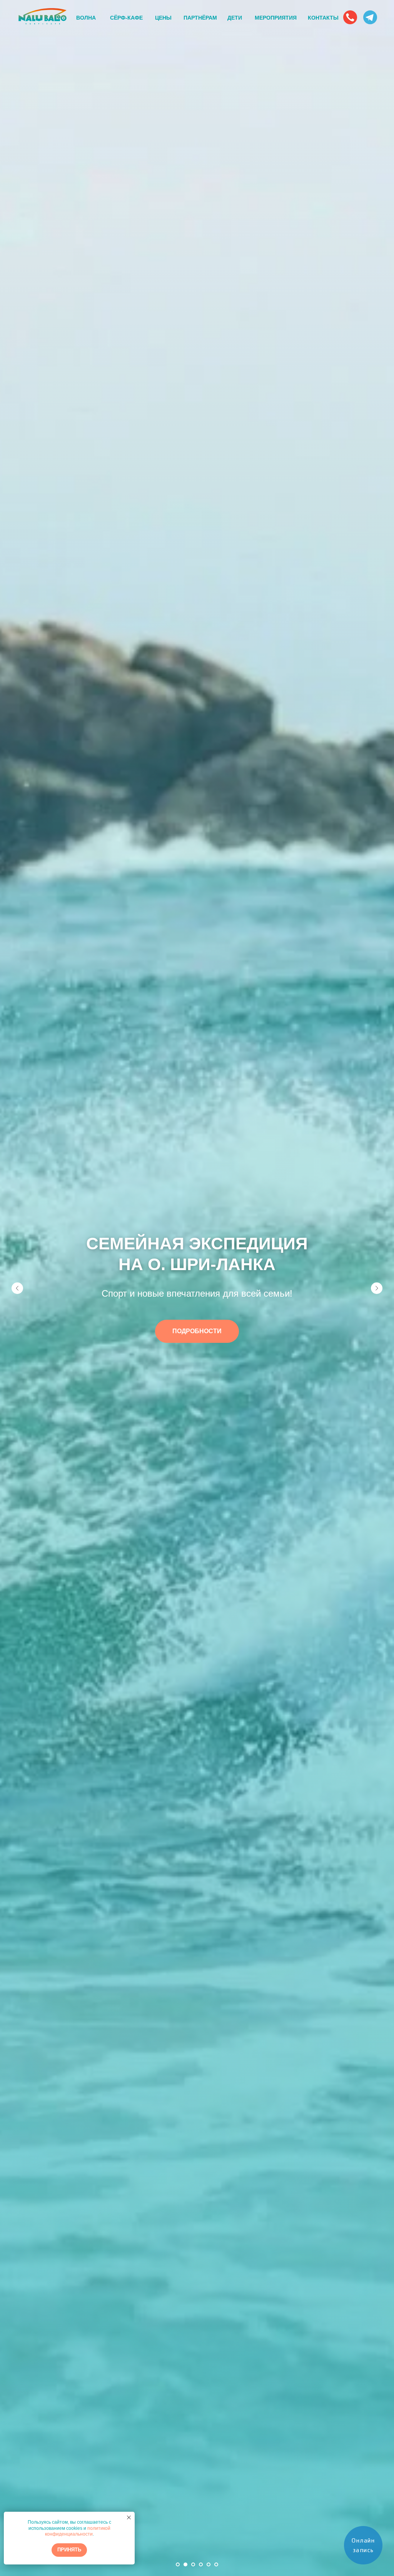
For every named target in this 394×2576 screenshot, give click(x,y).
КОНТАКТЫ (323, 18)
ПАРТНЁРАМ (200, 18)
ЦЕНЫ (163, 18)
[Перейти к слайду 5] (209, 2564)
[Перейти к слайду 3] (193, 2564)
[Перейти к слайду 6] (216, 2564)
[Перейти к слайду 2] (185, 2564)
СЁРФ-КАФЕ (126, 18)
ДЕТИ (235, 18)
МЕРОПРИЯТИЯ (276, 18)
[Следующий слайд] (377, 1288)
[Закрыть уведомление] (129, 2518)
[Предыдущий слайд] (17, 1288)
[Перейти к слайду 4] (201, 2564)
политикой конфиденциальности (78, 2531)
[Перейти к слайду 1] (178, 2564)
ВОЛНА (86, 18)
